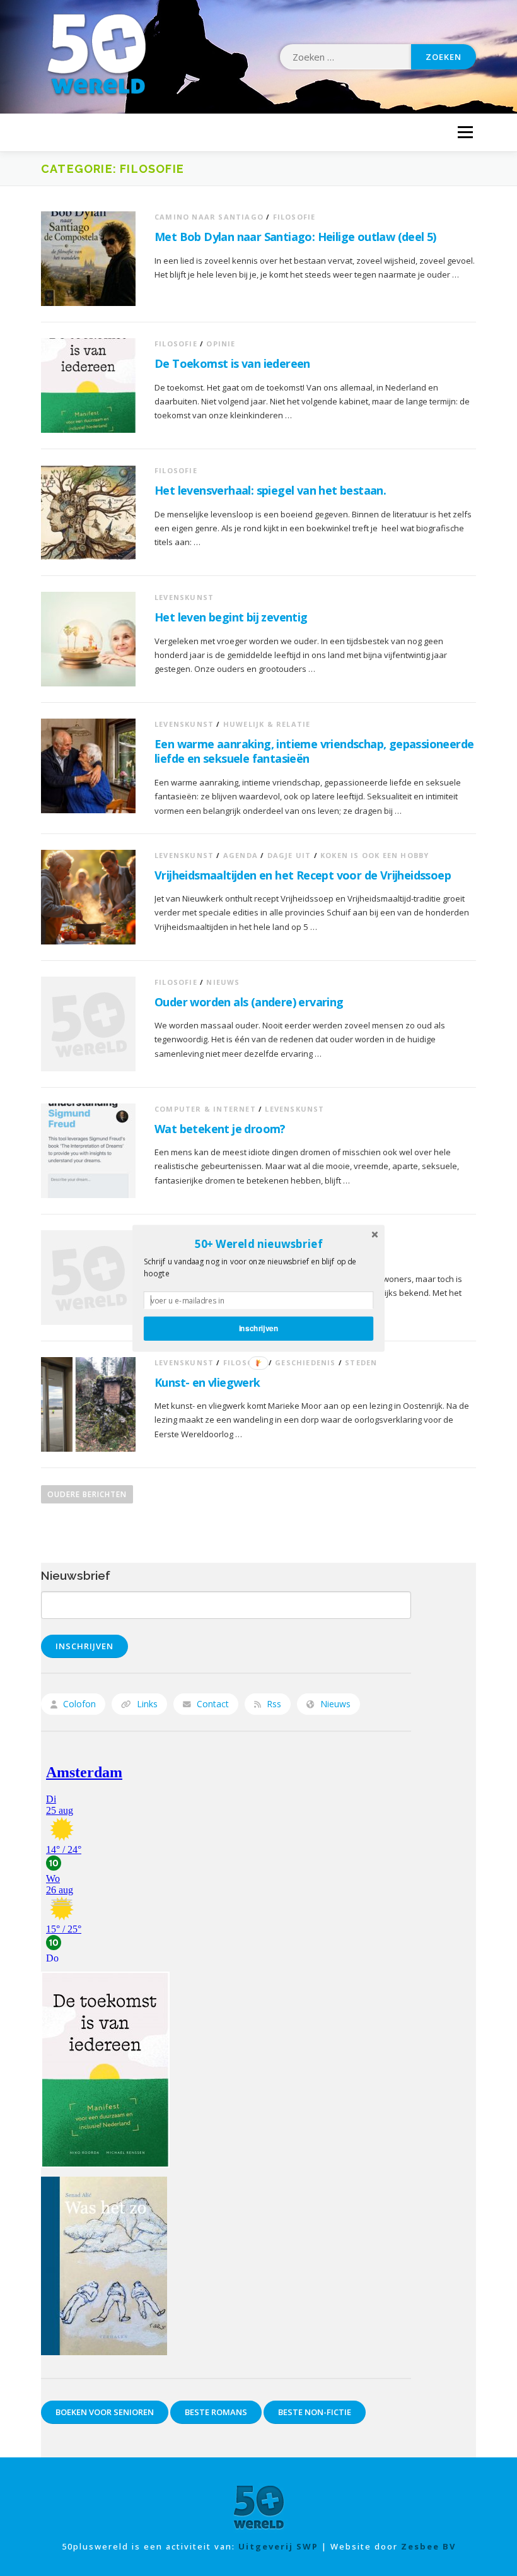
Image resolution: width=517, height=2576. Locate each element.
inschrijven (259, 1328)
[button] (258, 1244)
